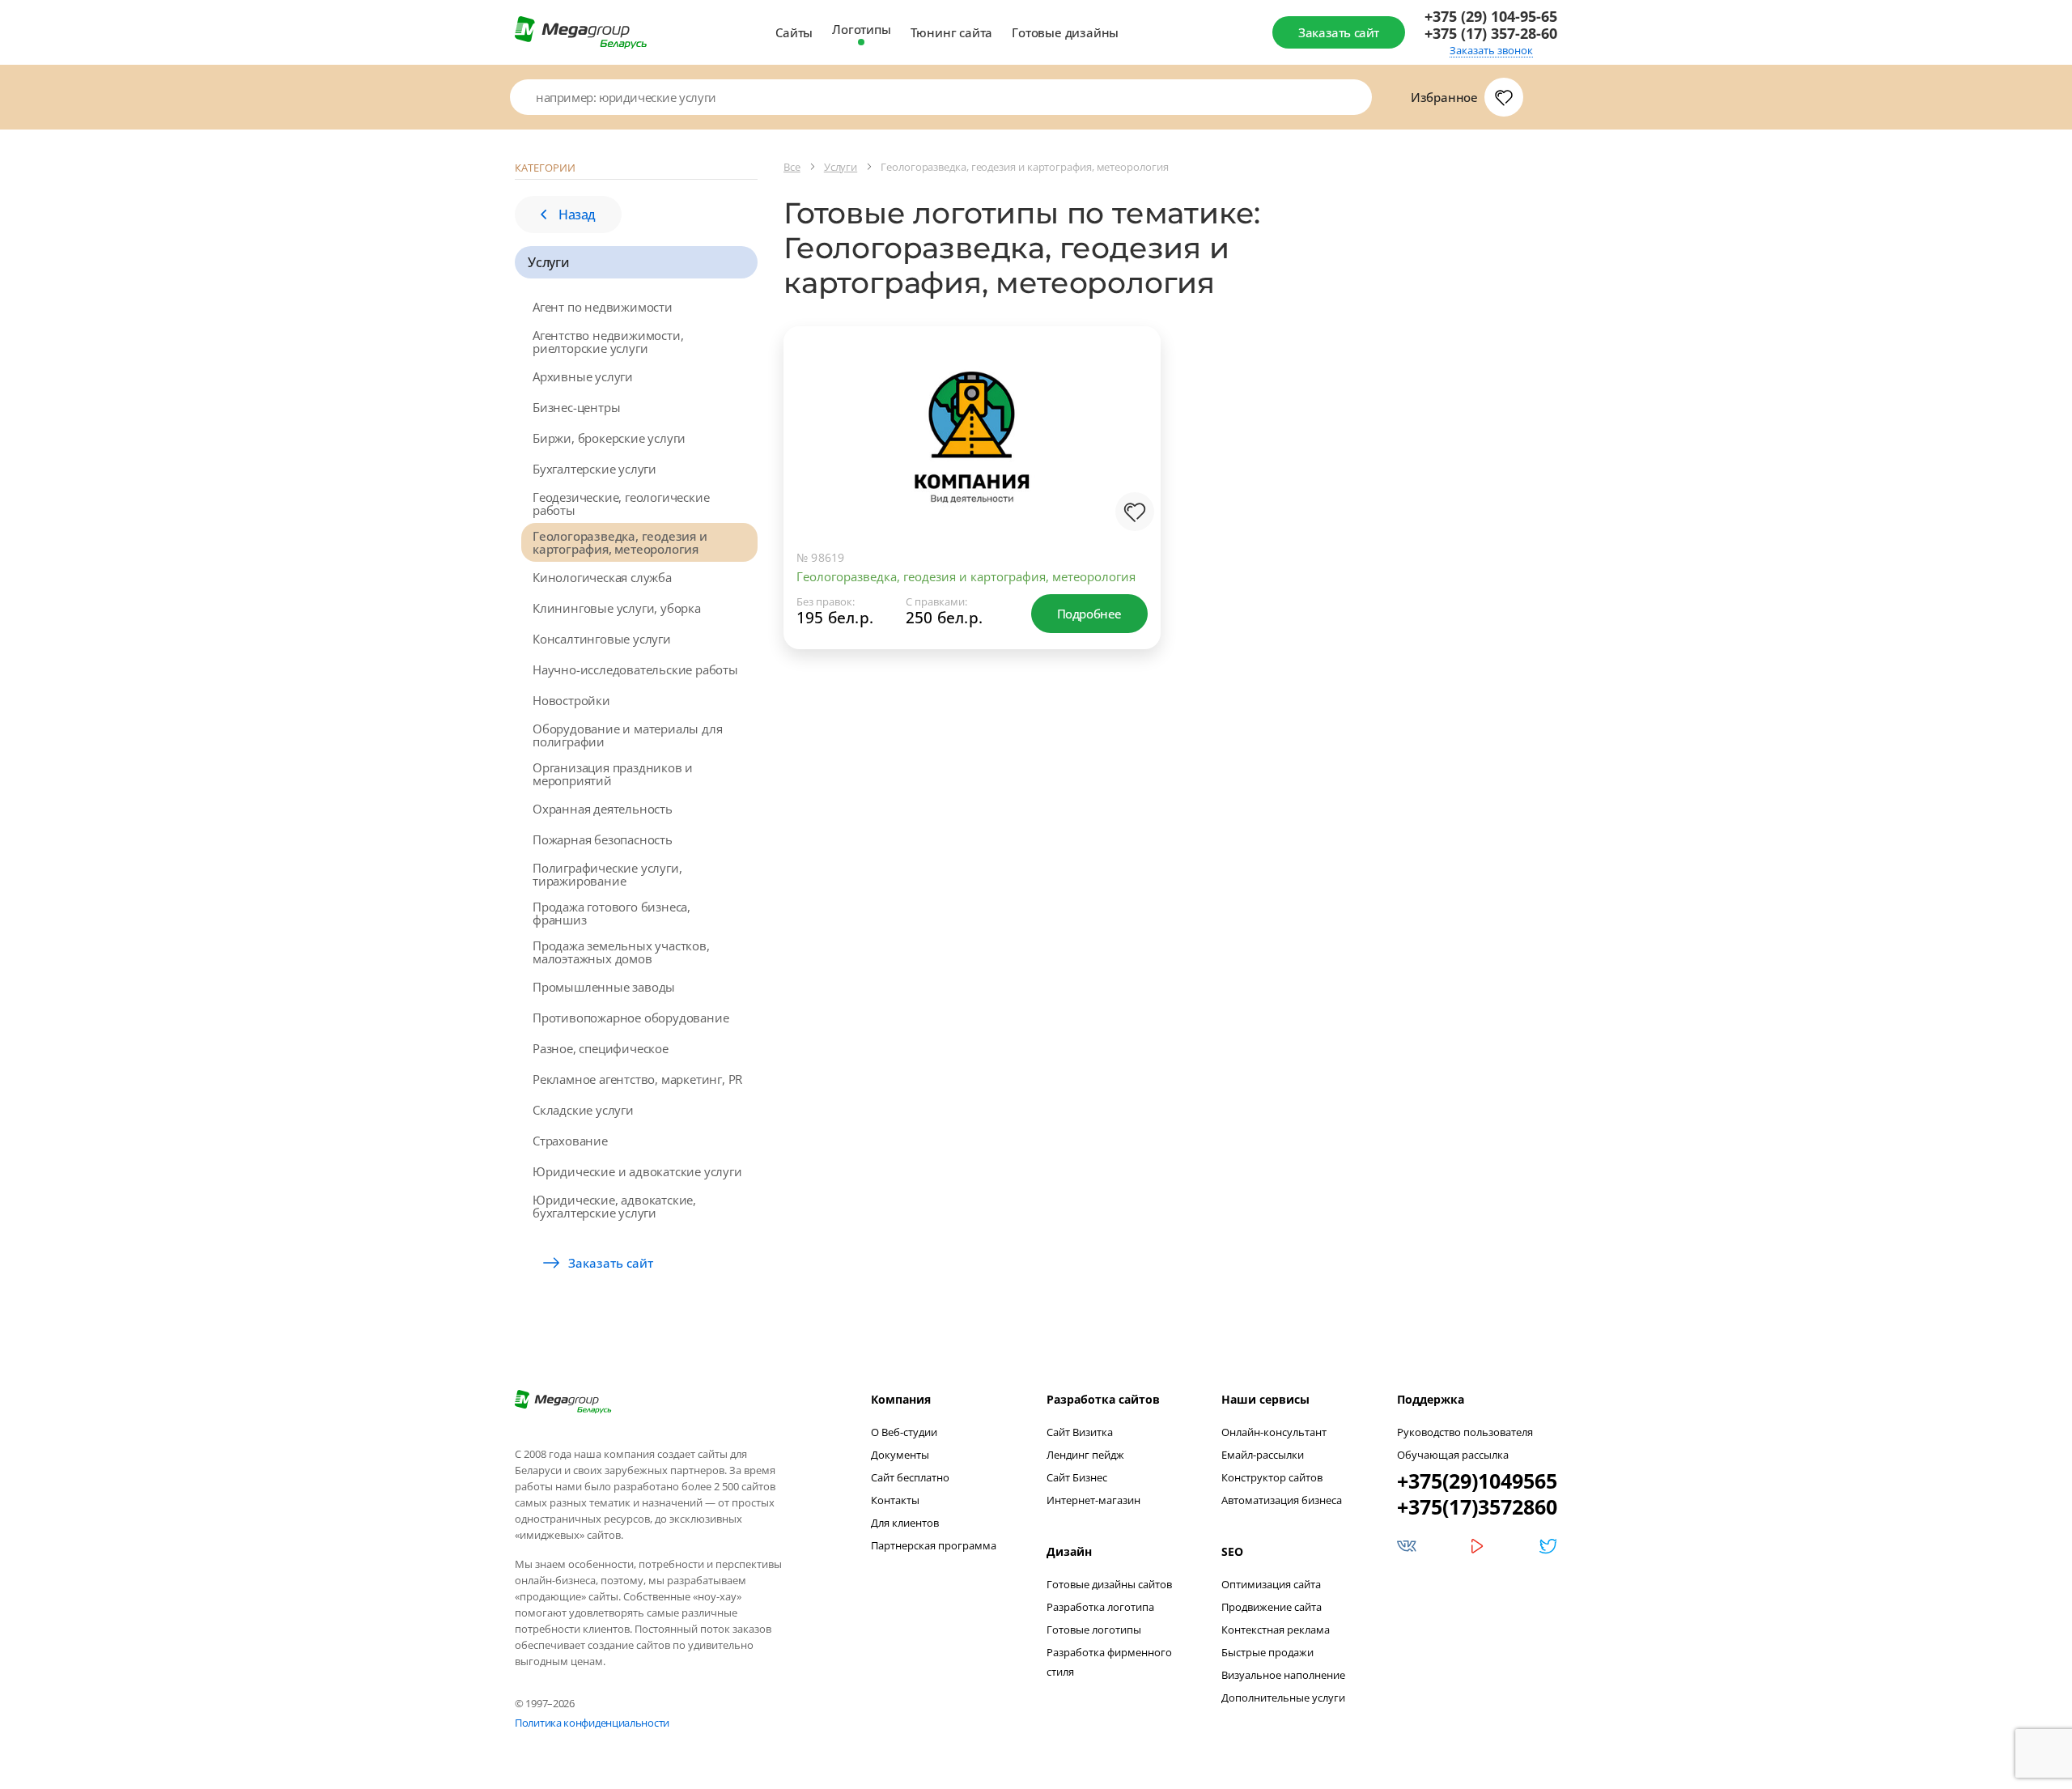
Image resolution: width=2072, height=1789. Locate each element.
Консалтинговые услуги (602, 639)
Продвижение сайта (1272, 1607)
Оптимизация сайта (1271, 1584)
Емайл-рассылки (1263, 1455)
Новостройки (571, 700)
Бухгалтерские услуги (594, 469)
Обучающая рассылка (1453, 1455)
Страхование (570, 1141)
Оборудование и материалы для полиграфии (627, 735)
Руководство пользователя (1465, 1432)
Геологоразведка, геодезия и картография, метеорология (620, 542)
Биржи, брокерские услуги (609, 438)
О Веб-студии (904, 1432)
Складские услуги (583, 1110)
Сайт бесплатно (910, 1477)
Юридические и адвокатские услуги (637, 1171)
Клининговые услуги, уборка (617, 608)
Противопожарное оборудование (631, 1018)
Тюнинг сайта (952, 32)
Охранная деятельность (603, 809)
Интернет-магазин (1093, 1500)
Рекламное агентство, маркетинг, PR (637, 1079)
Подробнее (1089, 614)
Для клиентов (905, 1523)
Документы (900, 1455)
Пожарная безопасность (603, 839)
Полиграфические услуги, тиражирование (607, 874)
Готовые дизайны (1065, 32)
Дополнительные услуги (1283, 1698)
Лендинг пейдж (1085, 1455)
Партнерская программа (934, 1545)
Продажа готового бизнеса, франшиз (611, 913)
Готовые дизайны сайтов (1109, 1584)
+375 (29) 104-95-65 (1491, 17)
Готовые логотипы (1094, 1630)
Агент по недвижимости (603, 307)
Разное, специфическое (601, 1048)
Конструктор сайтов (1272, 1477)
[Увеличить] (1132, 471)
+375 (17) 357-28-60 (1491, 34)
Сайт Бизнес (1077, 1477)
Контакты (895, 1500)
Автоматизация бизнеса (1282, 1500)
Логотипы (861, 29)
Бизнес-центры (576, 407)
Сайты (794, 32)
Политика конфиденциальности (592, 1723)
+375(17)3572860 (1477, 1506)
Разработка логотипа (1100, 1607)
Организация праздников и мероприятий (613, 774)
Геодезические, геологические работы (621, 504)
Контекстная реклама (1276, 1630)
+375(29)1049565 (1477, 1481)
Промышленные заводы (604, 987)
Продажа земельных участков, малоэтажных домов (621, 952)
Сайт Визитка (1080, 1432)
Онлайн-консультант (1274, 1432)
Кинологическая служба (602, 577)
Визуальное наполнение (1283, 1675)
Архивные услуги (583, 376)
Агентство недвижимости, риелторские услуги (608, 342)
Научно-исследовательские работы (635, 669)
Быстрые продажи (1267, 1652)
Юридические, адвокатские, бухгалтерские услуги (614, 1206)
